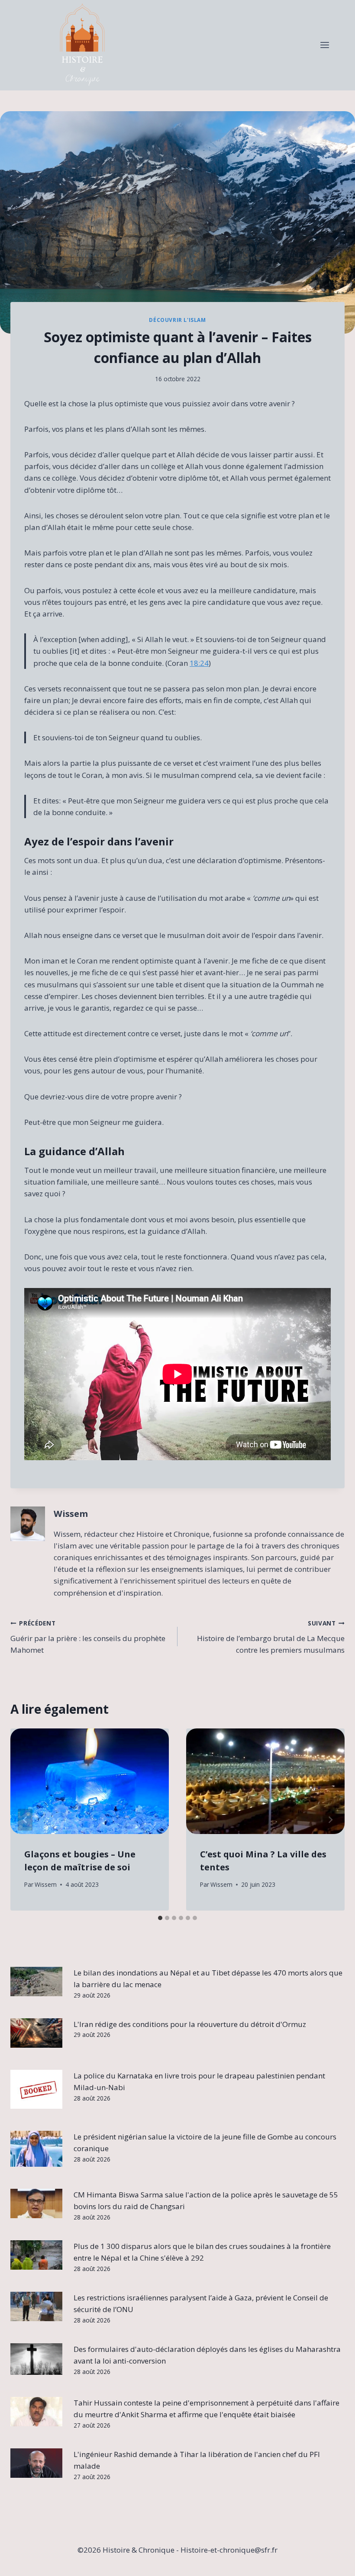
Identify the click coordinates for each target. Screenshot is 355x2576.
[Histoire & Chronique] (82, 45)
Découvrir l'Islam (177, 320)
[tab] (160, 1918)
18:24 (199, 663)
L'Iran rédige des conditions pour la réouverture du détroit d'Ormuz (190, 2024)
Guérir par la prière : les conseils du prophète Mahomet (88, 1637)
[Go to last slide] (25, 1820)
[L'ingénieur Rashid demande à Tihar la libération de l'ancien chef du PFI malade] (36, 2463)
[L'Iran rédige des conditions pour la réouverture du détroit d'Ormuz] (36, 2033)
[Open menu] (324, 45)
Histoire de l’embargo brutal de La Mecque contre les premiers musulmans (271, 1637)
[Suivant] (330, 1820)
